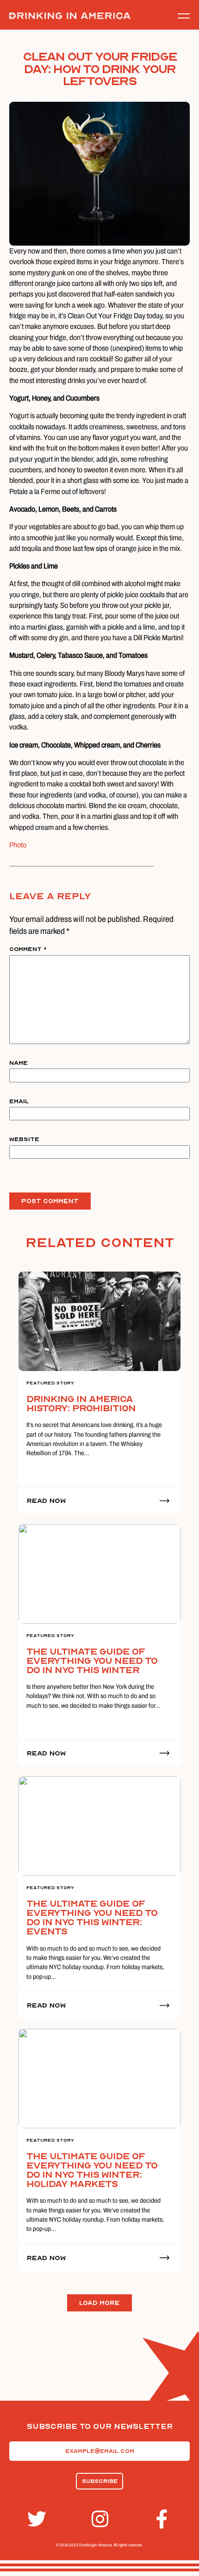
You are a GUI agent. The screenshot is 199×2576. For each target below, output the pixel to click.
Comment (28, 949)
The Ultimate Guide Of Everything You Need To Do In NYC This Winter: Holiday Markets (92, 2170)
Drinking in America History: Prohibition (81, 1404)
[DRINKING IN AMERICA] (70, 16)
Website (24, 1139)
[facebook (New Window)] (164, 2519)
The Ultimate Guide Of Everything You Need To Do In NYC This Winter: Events (92, 1918)
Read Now (46, 1501)
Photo (18, 845)
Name (19, 1063)
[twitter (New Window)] (35, 2519)
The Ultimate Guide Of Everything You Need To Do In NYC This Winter (92, 1661)
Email (19, 1101)
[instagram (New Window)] (99, 2519)
